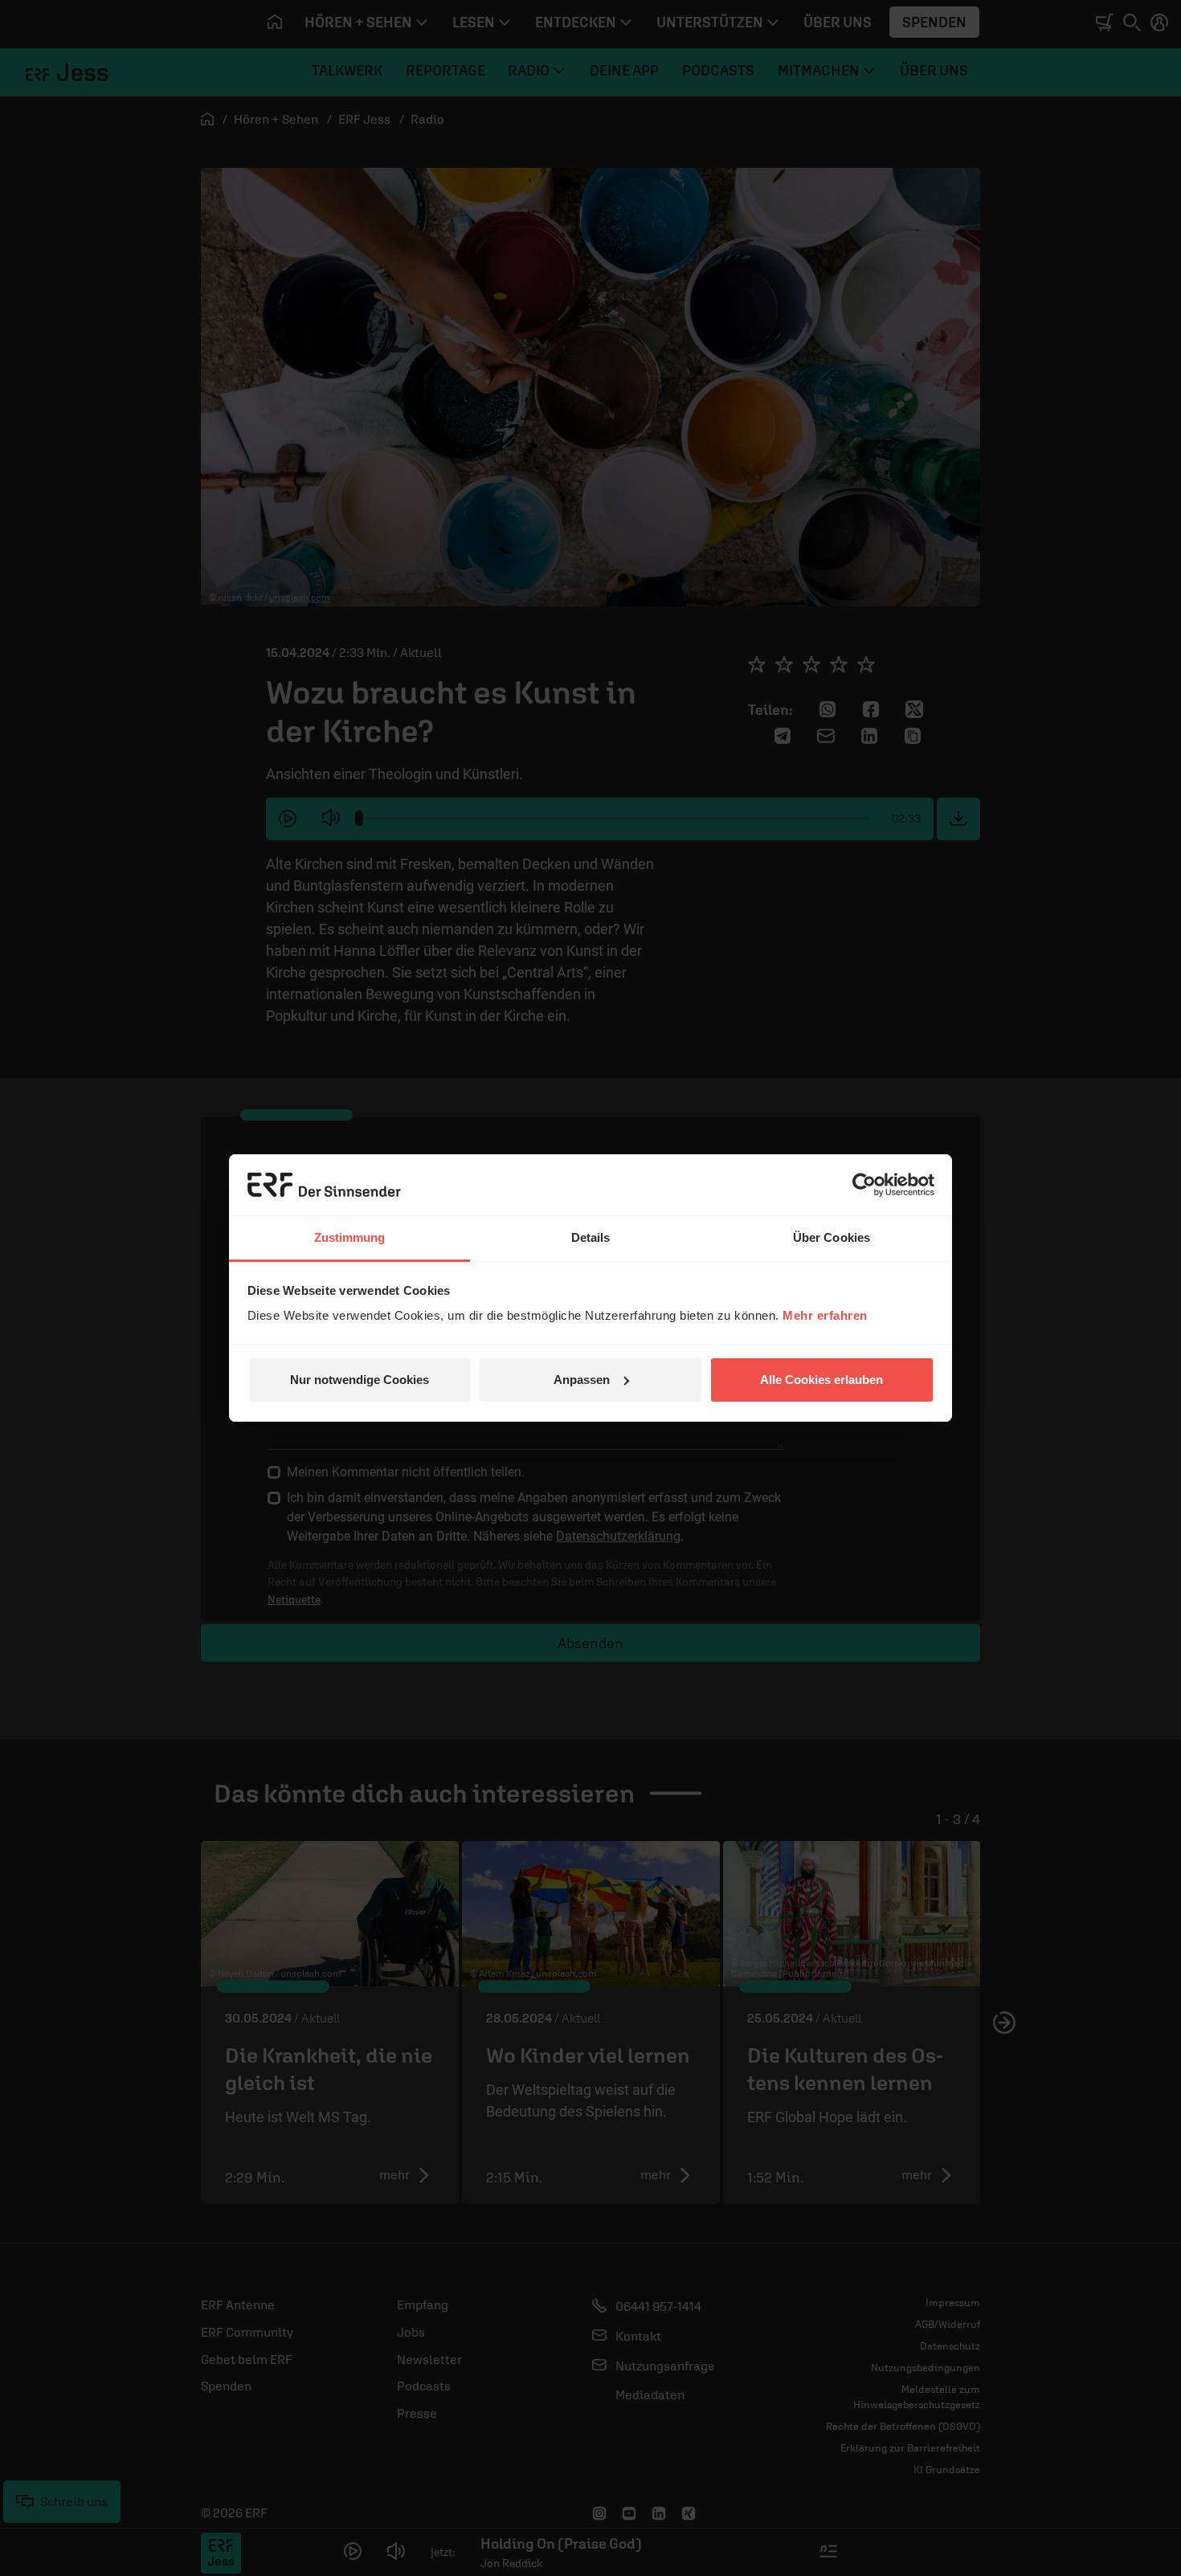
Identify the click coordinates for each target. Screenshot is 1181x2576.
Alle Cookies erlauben (821, 1380)
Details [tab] (591, 1237)
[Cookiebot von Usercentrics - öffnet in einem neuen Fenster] (864, 1185)
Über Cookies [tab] (832, 1237)
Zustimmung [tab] (350, 1237)
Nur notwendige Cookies (360, 1380)
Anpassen (582, 1380)
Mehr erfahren (825, 1315)
